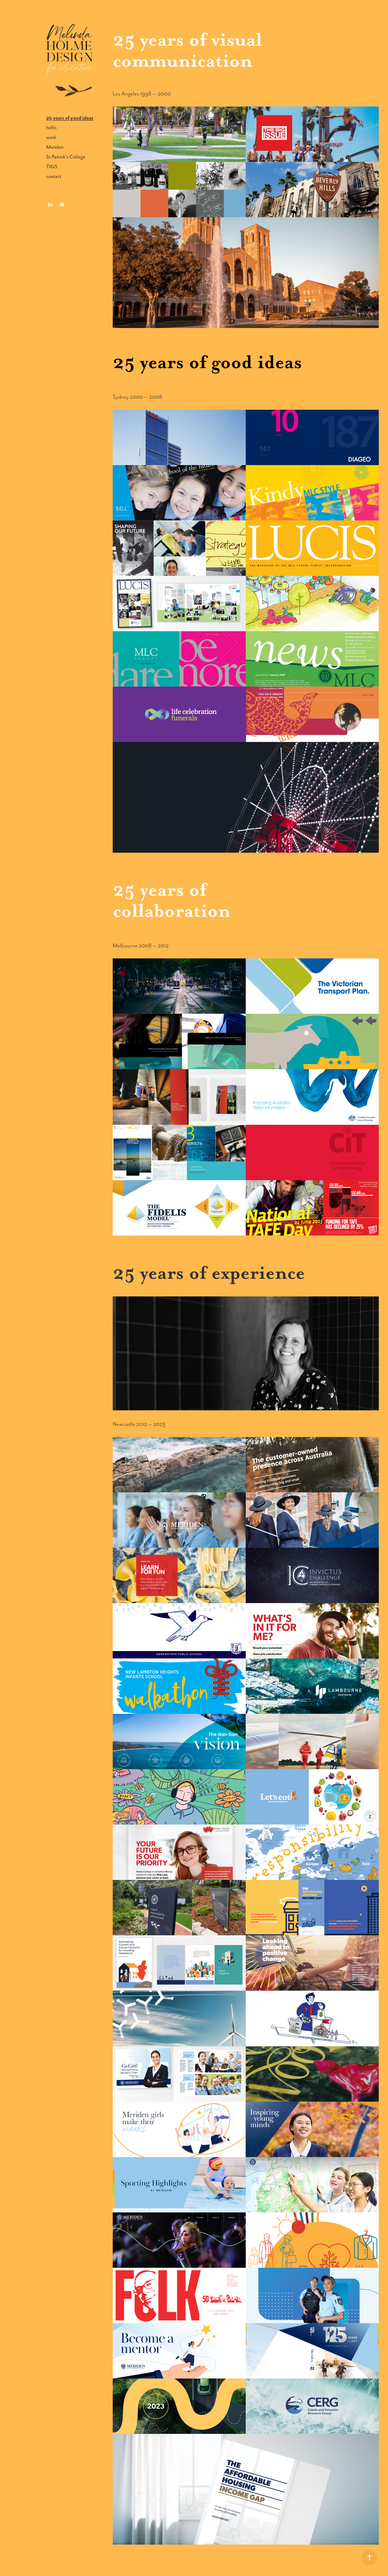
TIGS (52, 167)
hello (51, 127)
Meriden (55, 147)
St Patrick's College (66, 157)
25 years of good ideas (70, 118)
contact (54, 176)
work (51, 137)
